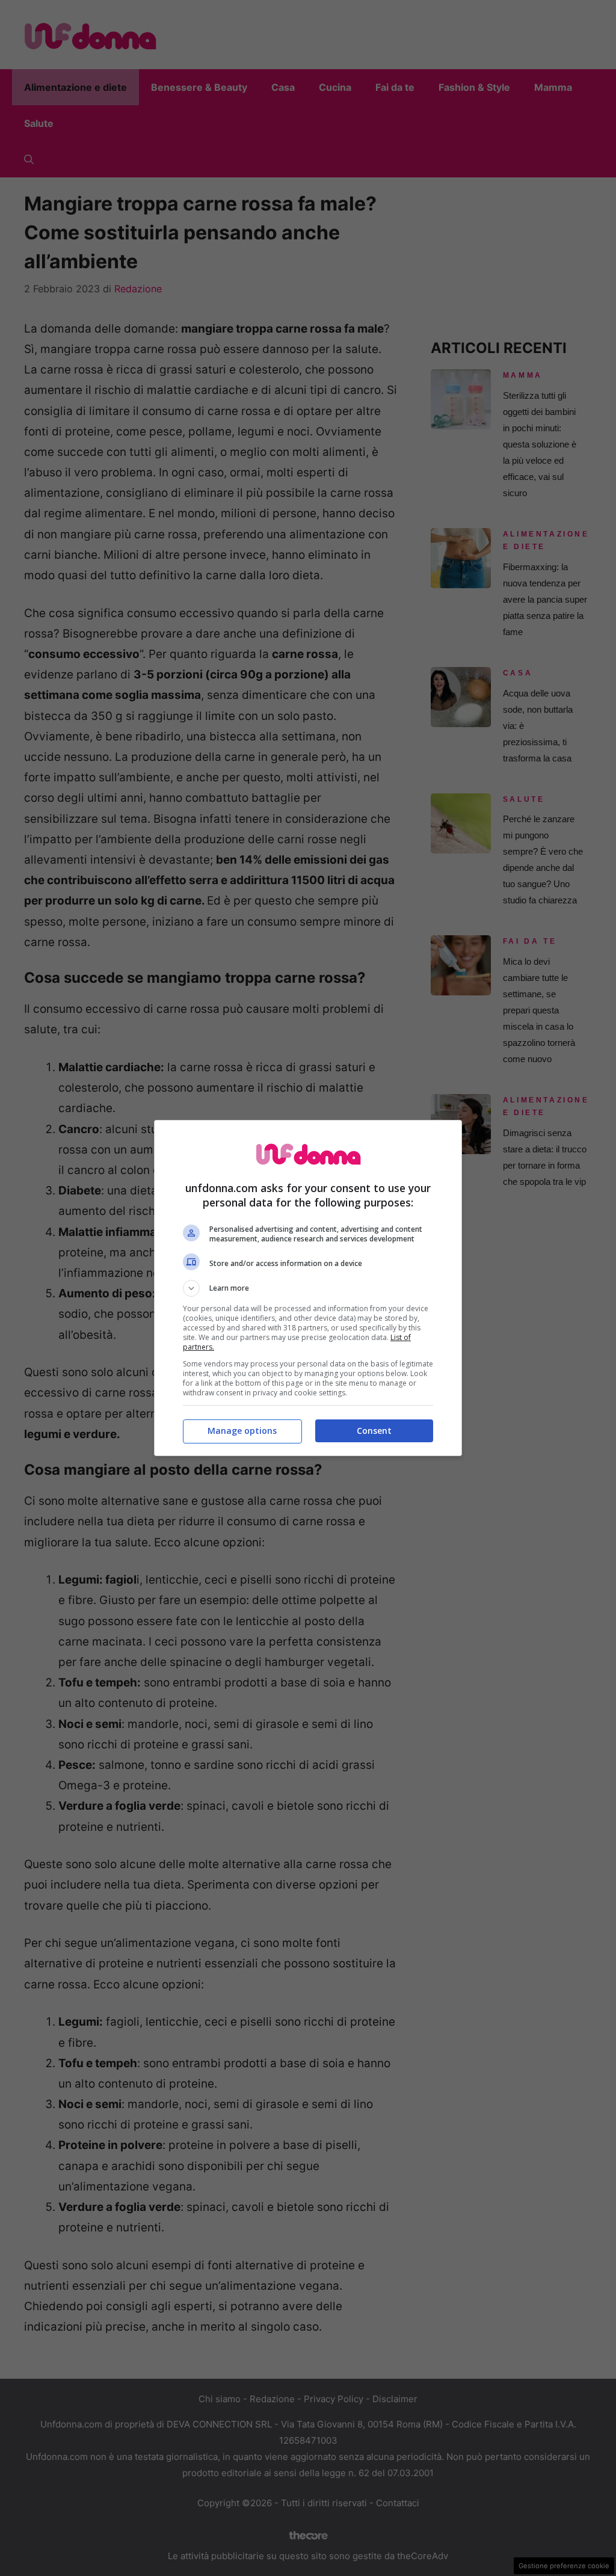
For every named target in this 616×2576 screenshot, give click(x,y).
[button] (308, 1288)
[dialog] (308, 1288)
